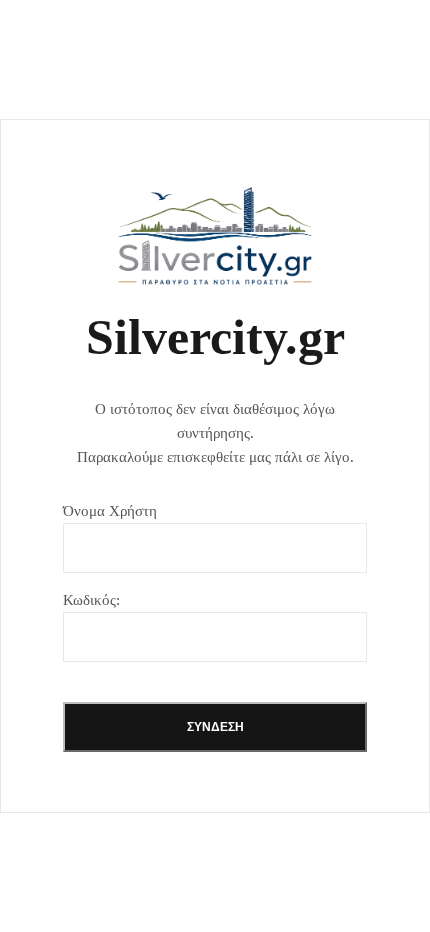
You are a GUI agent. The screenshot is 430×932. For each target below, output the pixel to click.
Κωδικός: (91, 600)
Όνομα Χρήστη (110, 511)
